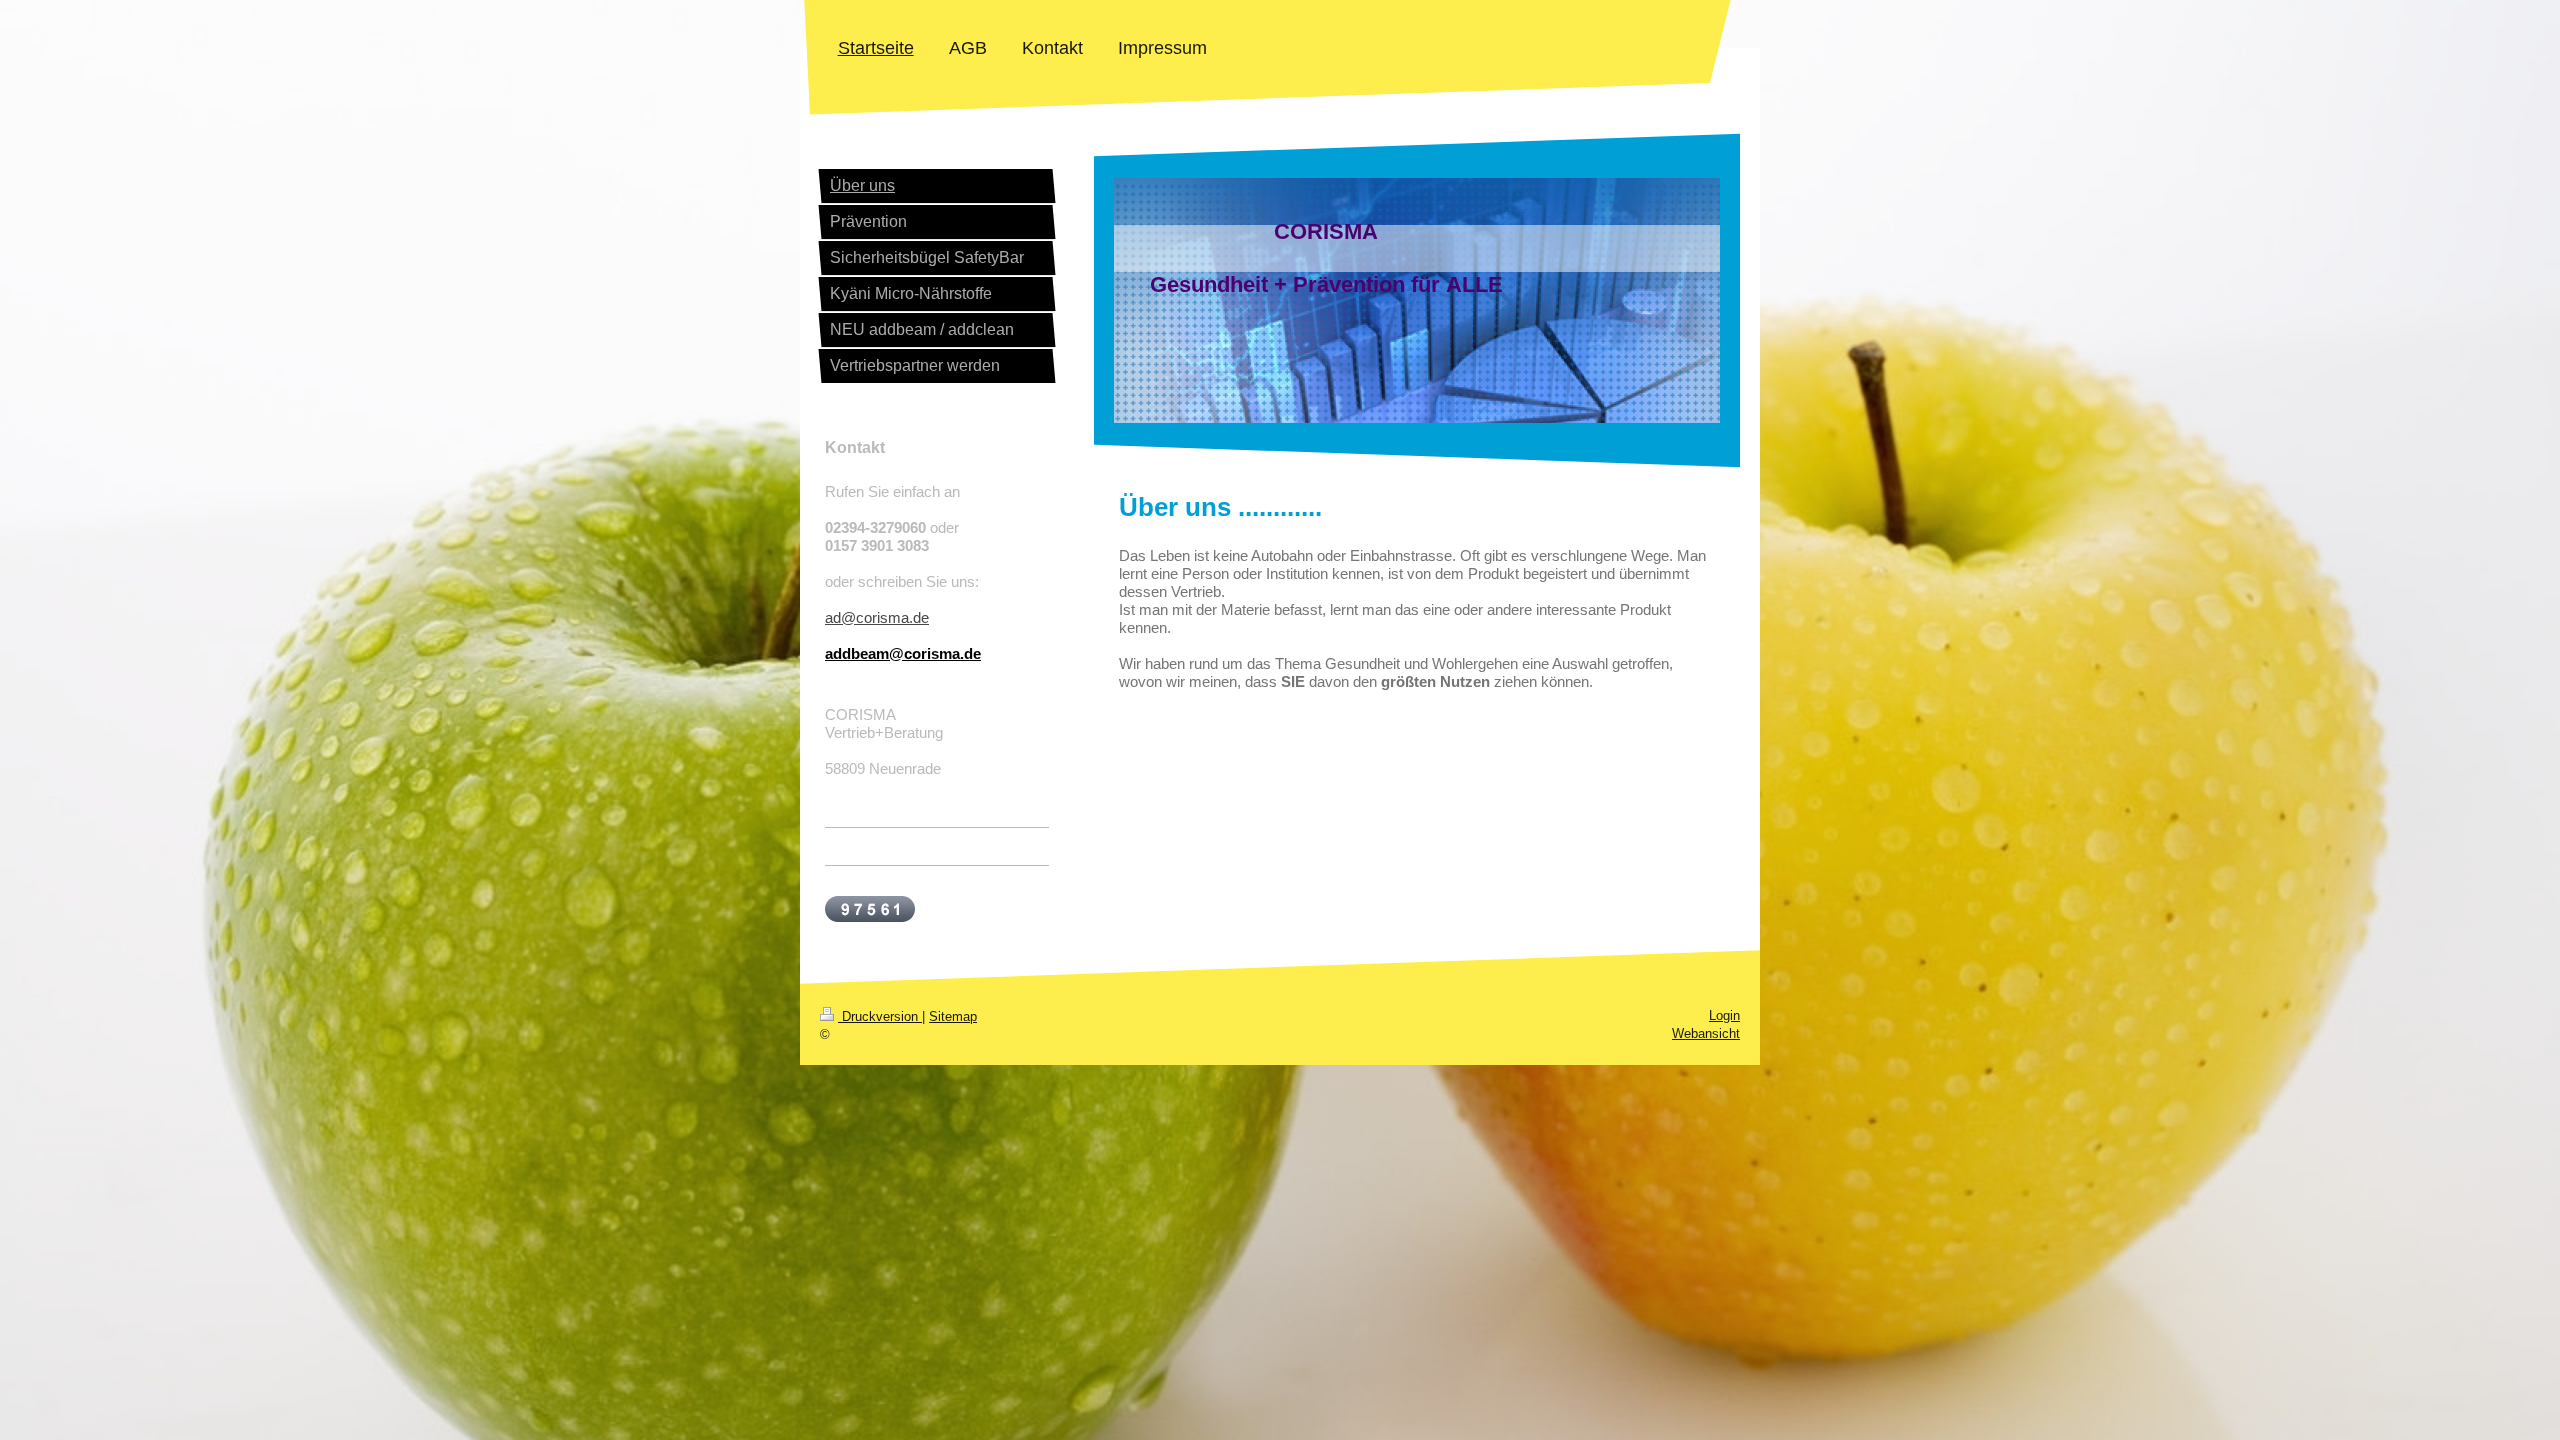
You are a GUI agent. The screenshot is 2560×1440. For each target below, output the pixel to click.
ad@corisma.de (877, 617)
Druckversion (880, 1016)
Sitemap (953, 1016)
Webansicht (1706, 1033)
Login (1724, 1015)
